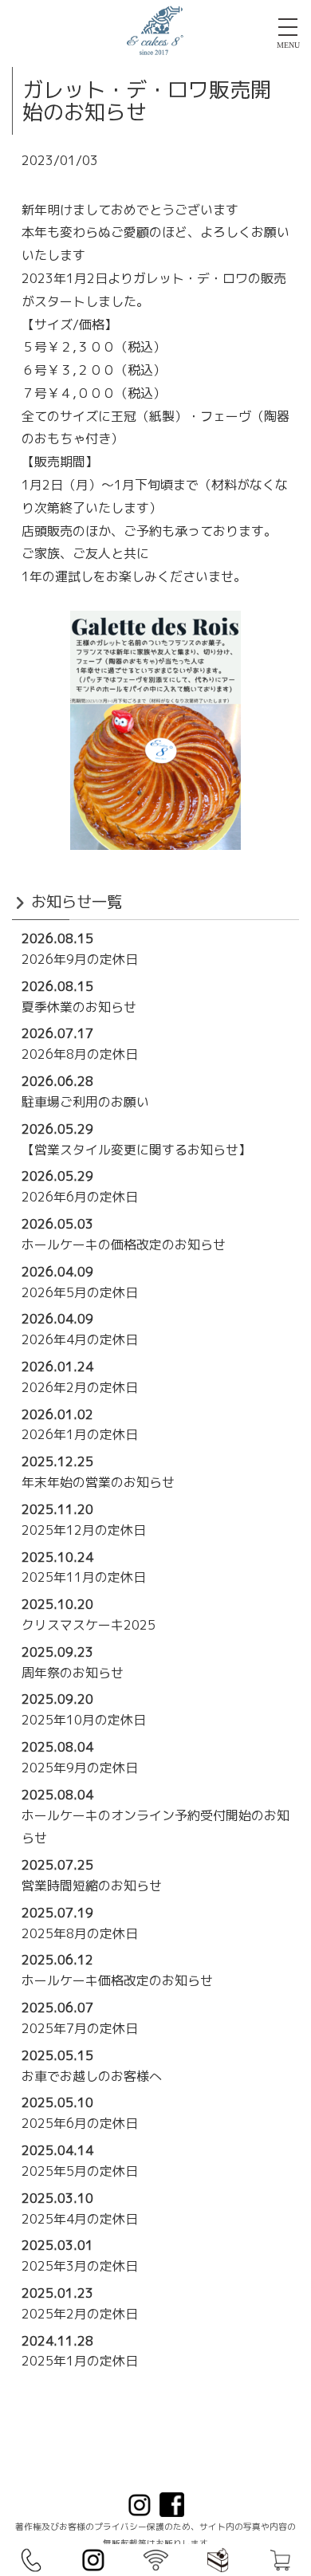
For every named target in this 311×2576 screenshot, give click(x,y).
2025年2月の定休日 (80, 2314)
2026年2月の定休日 (80, 1387)
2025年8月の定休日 (80, 1933)
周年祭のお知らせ (73, 1673)
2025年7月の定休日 (80, 2028)
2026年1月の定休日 (80, 1434)
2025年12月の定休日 (84, 1530)
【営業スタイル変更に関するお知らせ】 (136, 1150)
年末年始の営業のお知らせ (98, 1482)
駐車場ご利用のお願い (85, 1102)
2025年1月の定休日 (80, 2361)
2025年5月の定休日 (80, 2171)
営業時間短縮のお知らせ (92, 1886)
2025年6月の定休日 (80, 2123)
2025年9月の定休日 (80, 1768)
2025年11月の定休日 (84, 1577)
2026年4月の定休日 (80, 1339)
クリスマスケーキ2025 (89, 1625)
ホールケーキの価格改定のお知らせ (124, 1245)
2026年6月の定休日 (80, 1197)
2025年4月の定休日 (80, 2219)
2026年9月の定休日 (80, 959)
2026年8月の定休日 (80, 1054)
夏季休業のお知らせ (79, 1007)
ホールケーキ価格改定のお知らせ (117, 1980)
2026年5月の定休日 (80, 1292)
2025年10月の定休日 (84, 1720)
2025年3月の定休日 (80, 2266)
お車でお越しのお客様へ (92, 2076)
